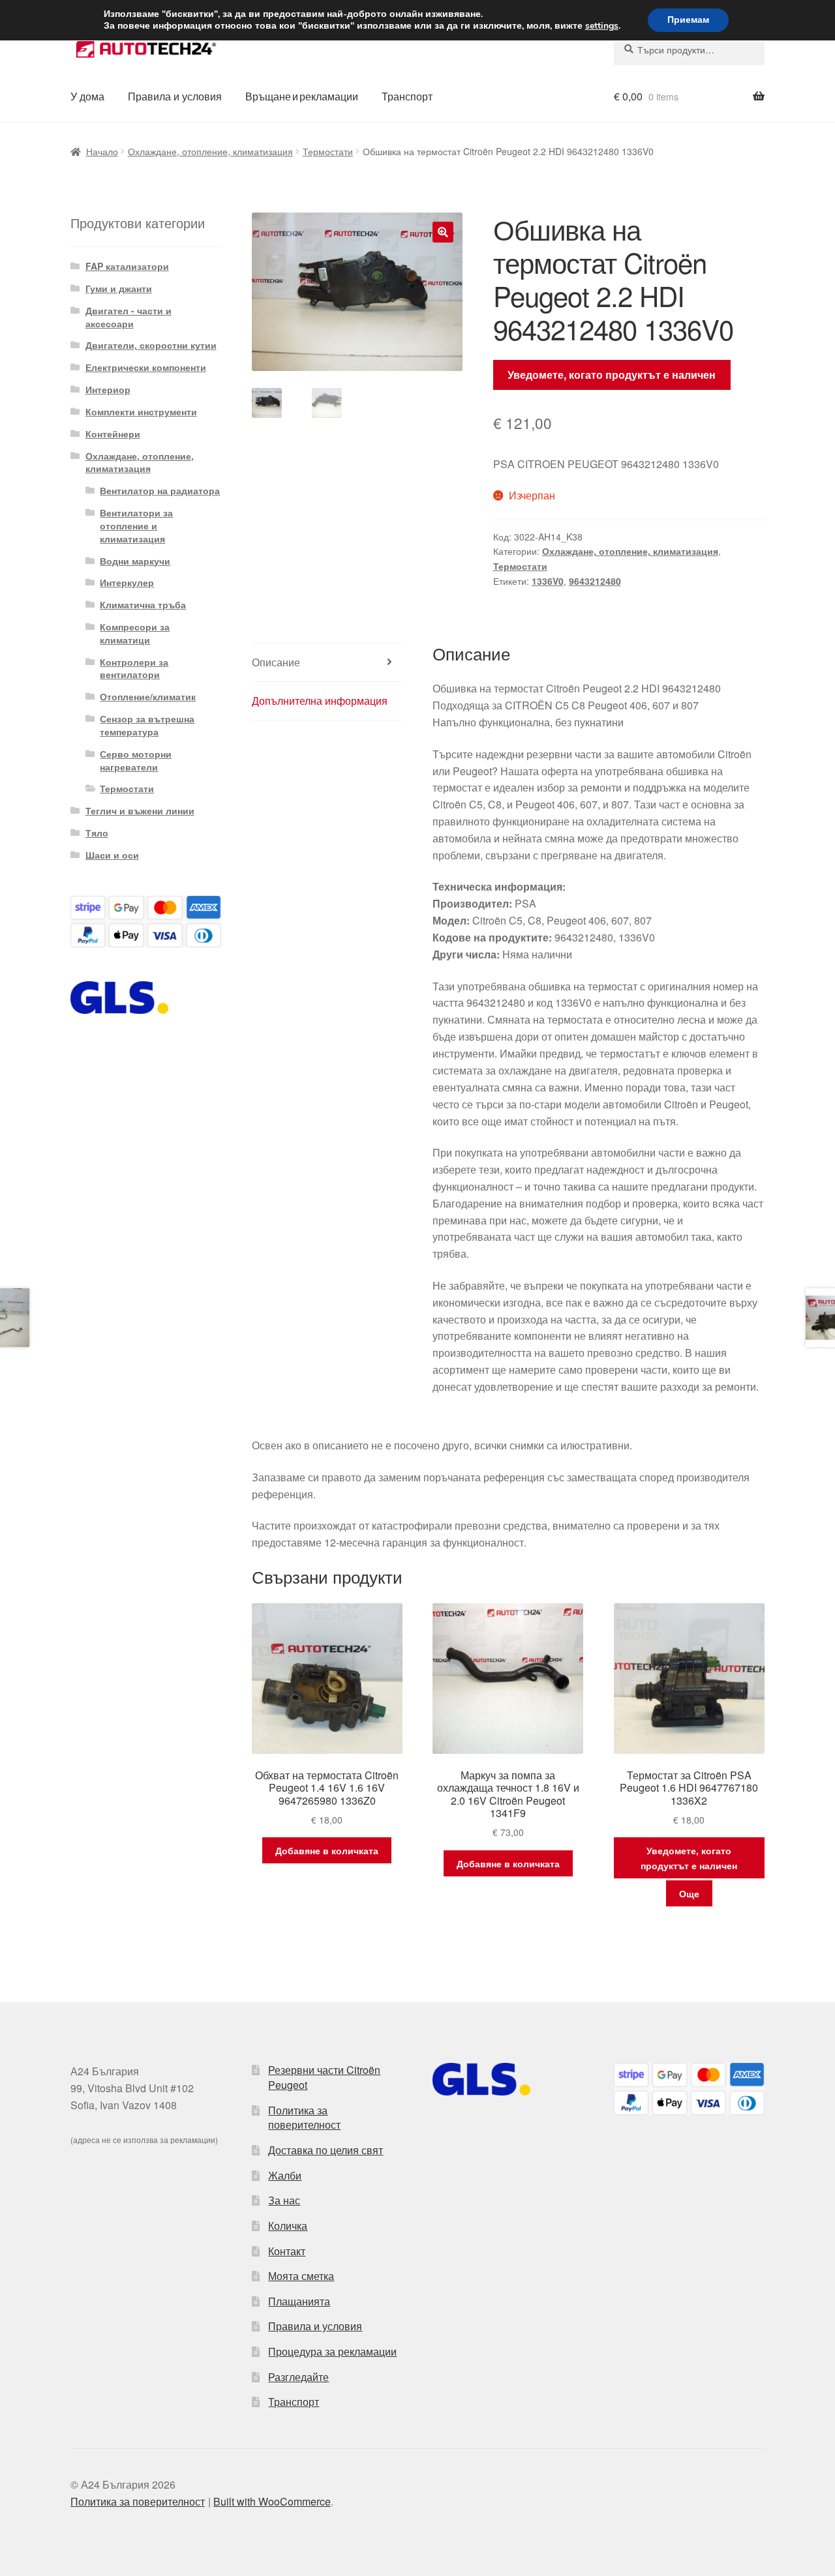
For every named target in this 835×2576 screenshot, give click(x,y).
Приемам (688, 20)
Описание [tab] (276, 662)
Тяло (97, 833)
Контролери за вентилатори (134, 668)
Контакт (287, 2251)
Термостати (328, 151)
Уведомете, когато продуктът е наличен (612, 375)
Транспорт (407, 96)
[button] (443, 232)
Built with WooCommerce (272, 2501)
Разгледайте (298, 2377)
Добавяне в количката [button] (327, 1850)
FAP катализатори (127, 266)
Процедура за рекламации (332, 2351)
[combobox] (689, 50)
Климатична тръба (143, 604)
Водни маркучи (135, 561)
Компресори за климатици (135, 633)
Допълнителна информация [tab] (320, 701)
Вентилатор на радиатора (160, 490)
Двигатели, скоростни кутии (151, 345)
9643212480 (595, 581)
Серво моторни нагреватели (136, 760)
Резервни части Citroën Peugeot (324, 2077)
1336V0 (548, 581)
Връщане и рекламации (302, 96)
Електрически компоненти (146, 367)
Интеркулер (127, 582)
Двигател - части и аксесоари (129, 317)
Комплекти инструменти (141, 411)
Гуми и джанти (119, 288)
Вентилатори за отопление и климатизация (136, 526)
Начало (102, 151)
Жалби (285, 2175)
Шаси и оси (112, 855)
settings (602, 26)
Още (689, 1893)
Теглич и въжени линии (140, 810)
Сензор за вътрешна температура (147, 725)
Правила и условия (175, 96)
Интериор (108, 389)
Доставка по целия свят (326, 2150)
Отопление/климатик (148, 696)
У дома (87, 96)
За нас (284, 2200)
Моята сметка (301, 2276)
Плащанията (299, 2301)
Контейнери (113, 434)
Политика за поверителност (304, 2118)
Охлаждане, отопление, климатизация (210, 151)
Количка (288, 2226)
